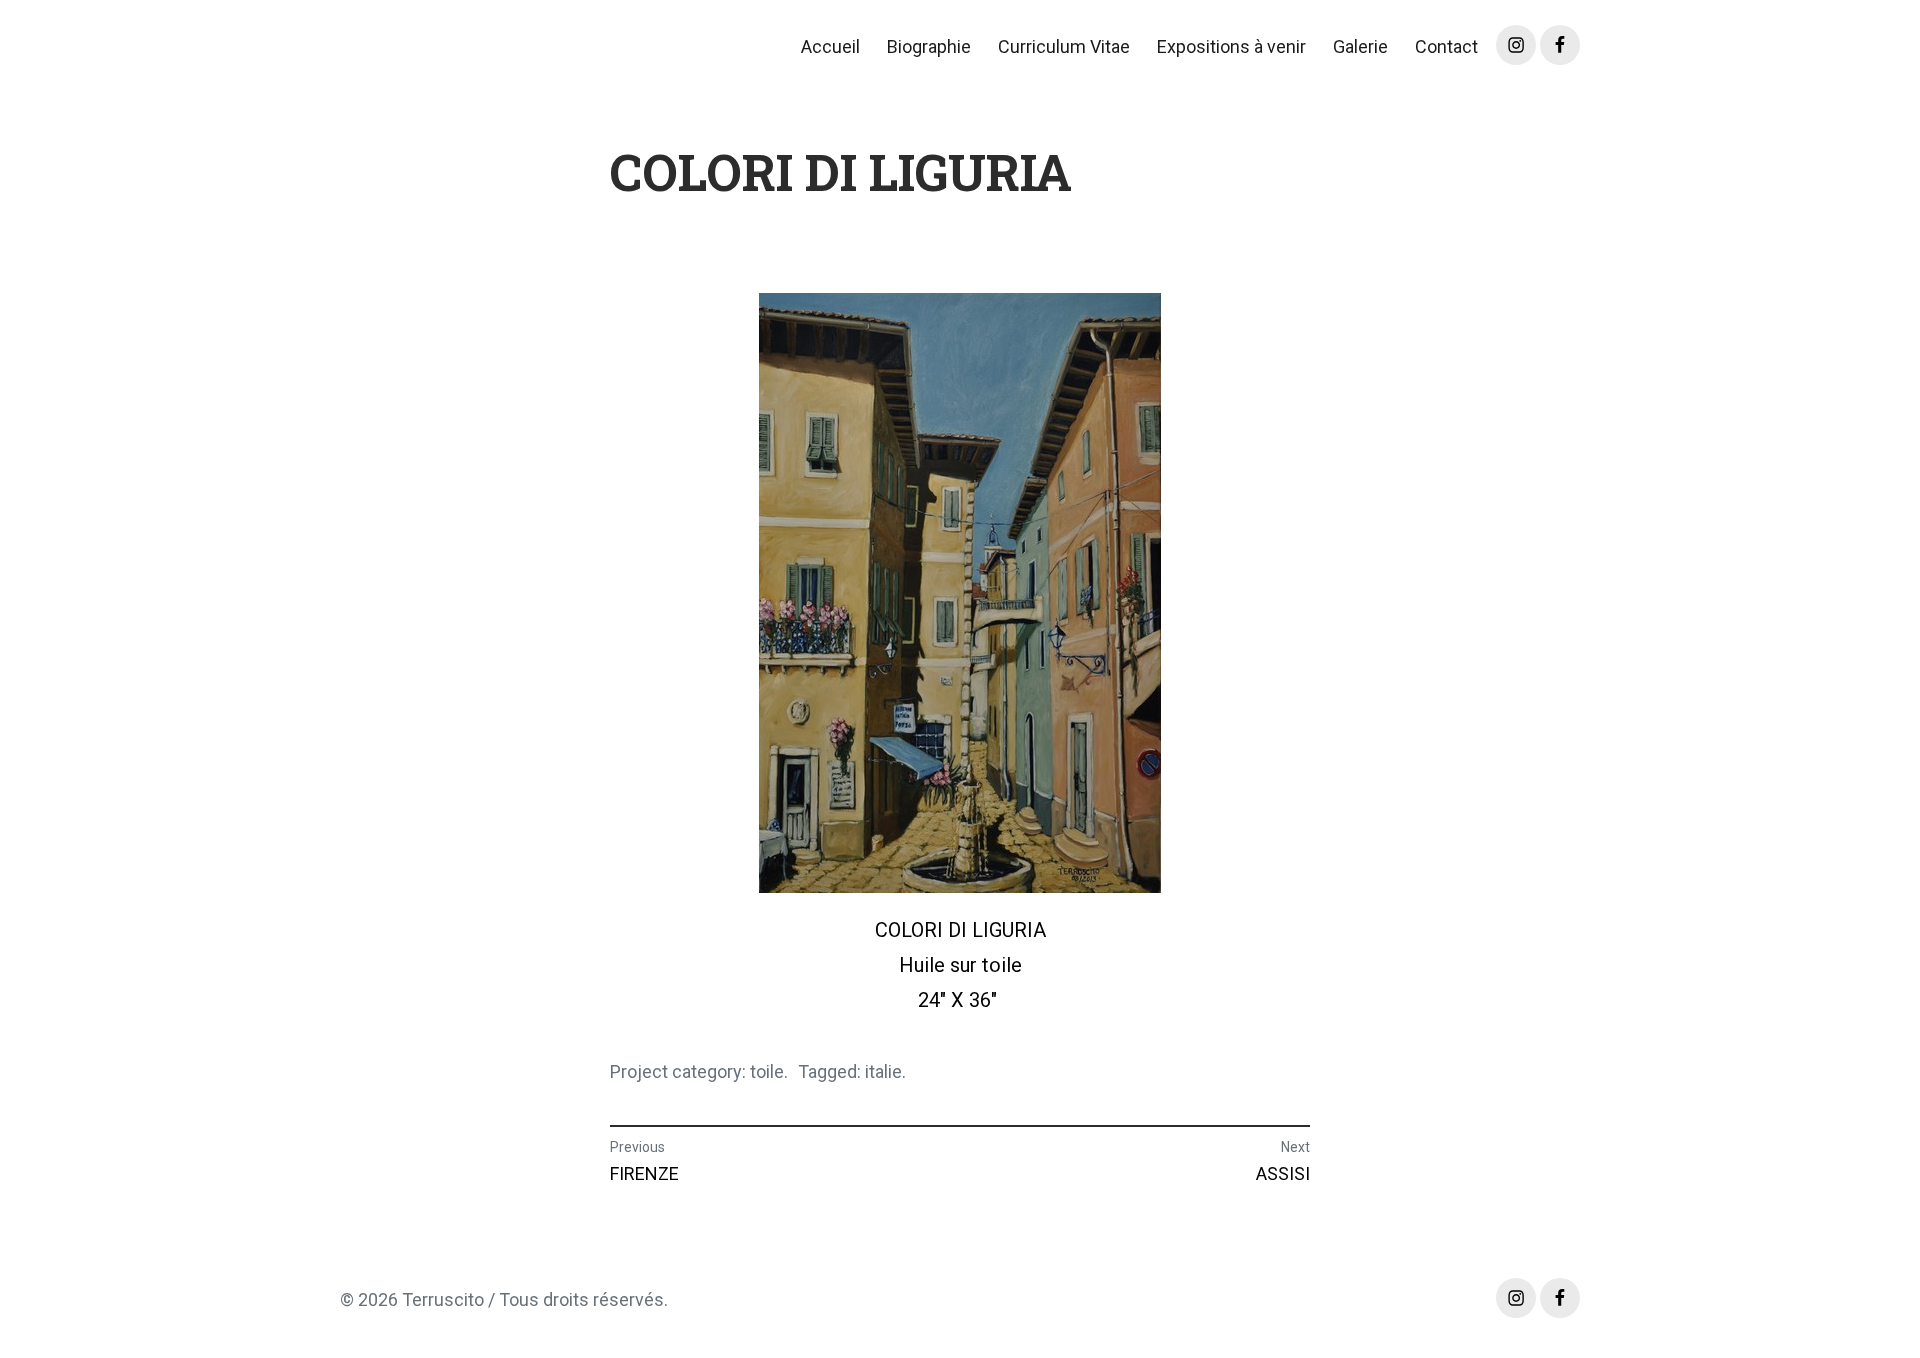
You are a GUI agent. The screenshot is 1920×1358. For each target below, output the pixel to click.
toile (767, 1071)
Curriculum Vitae (1064, 46)
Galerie (1360, 46)
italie (883, 1071)
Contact (1446, 46)
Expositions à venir (1231, 46)
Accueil (830, 46)
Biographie (929, 46)
